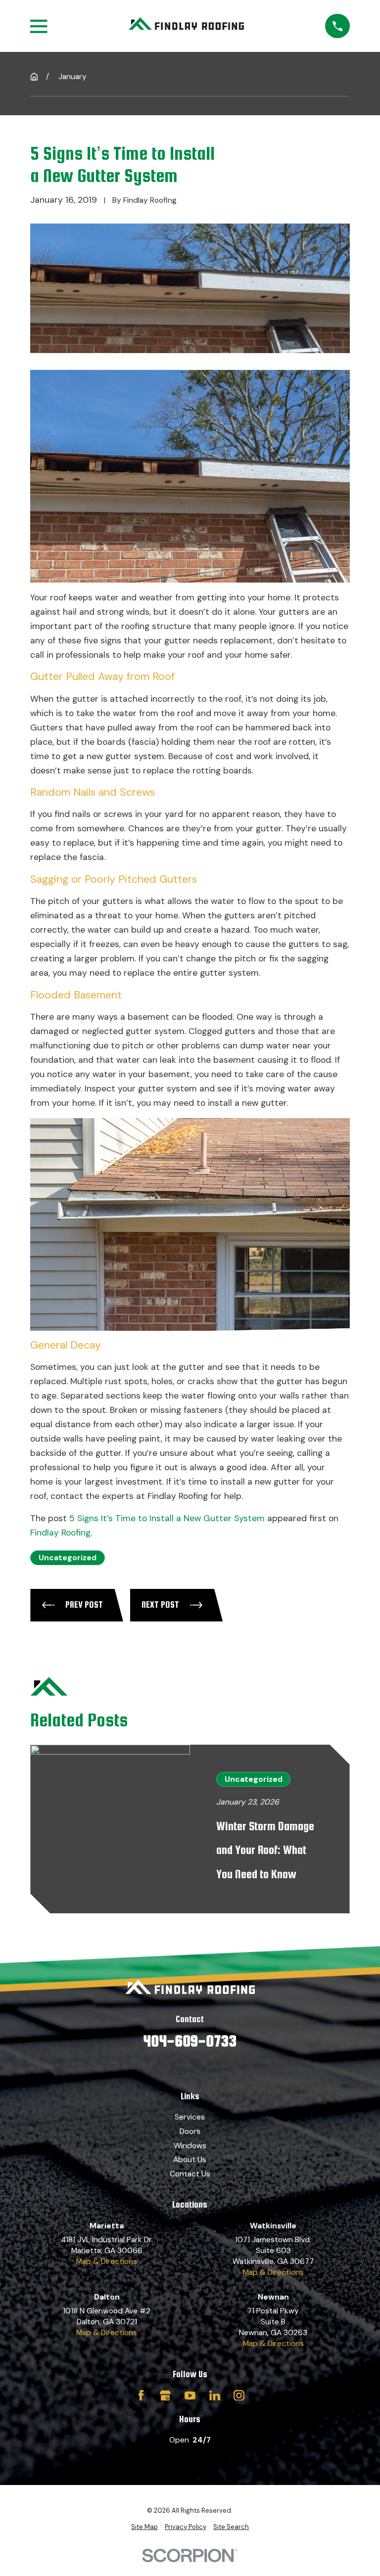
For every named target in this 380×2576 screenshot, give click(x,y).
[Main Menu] (39, 26)
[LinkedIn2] (215, 2395)
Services (190, 2117)
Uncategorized (68, 1558)
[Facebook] (141, 2395)
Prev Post (84, 1604)
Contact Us (190, 2174)
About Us (190, 2159)
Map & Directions (107, 2261)
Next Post (160, 1604)
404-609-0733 (190, 2041)
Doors (190, 2131)
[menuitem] (144, 2527)
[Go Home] (34, 77)
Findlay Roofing (60, 1533)
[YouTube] (190, 2395)
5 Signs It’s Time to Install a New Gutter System (167, 1518)
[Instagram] (239, 2395)
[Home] (187, 26)
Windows (190, 2146)
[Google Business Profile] (165, 2395)
